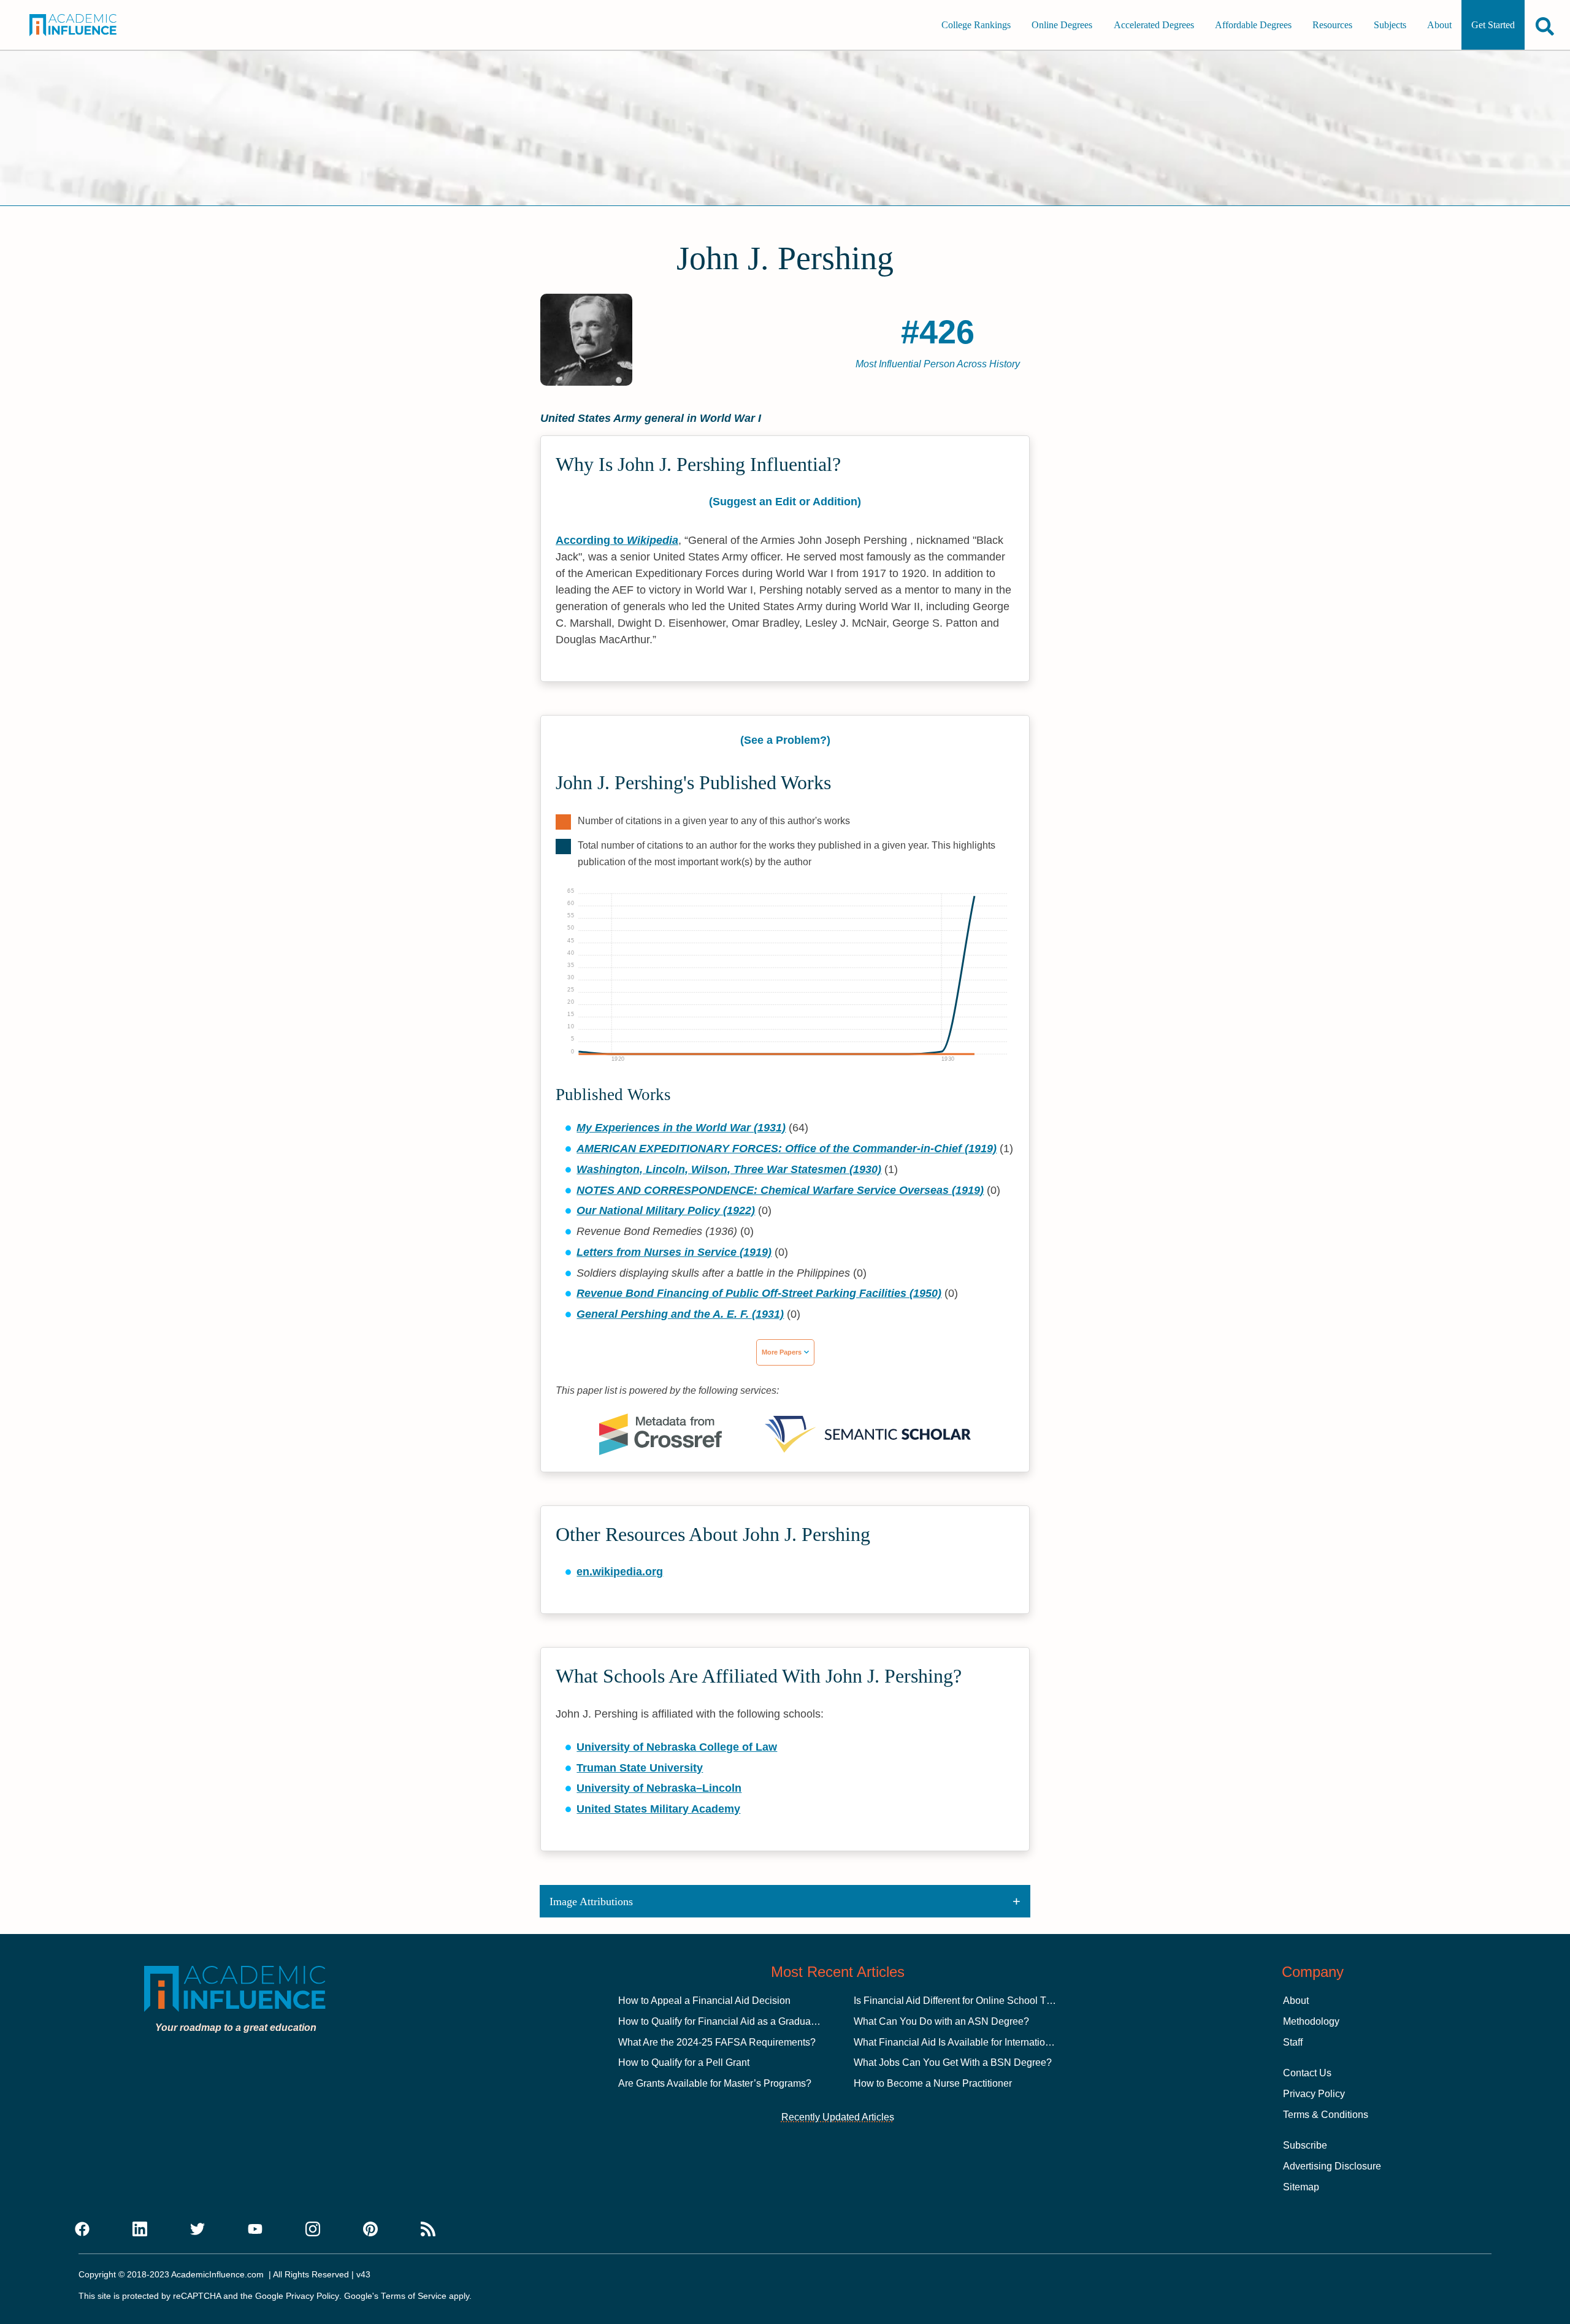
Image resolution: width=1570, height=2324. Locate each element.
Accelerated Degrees (1154, 25)
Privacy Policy (1314, 2094)
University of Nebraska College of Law (677, 1747)
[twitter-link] (197, 2230)
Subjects (1390, 25)
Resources (1332, 25)
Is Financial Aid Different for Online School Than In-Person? (983, 2001)
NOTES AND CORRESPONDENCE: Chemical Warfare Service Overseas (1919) (780, 1190)
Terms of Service (414, 2296)
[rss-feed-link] (428, 2230)
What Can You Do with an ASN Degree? (941, 2021)
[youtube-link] (255, 2230)
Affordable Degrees (1253, 25)
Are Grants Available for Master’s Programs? (715, 2083)
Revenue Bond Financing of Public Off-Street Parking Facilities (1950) (759, 1293)
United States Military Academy (658, 1809)
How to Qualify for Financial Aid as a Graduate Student (737, 2021)
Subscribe (1305, 2145)
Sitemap (1301, 2187)
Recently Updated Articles (838, 2117)
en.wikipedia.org (620, 1572)
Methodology (1311, 2021)
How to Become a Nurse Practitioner (933, 2083)
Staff (1293, 2042)
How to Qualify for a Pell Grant (684, 2062)
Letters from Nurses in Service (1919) (674, 1252)
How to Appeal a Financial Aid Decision (704, 2001)
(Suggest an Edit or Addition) (785, 502)
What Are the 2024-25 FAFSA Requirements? (717, 2042)
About (1439, 25)
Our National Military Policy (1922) (666, 1210)
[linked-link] (140, 2230)
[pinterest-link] (370, 2230)
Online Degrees (1062, 25)
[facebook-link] (82, 2230)
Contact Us (1307, 2073)
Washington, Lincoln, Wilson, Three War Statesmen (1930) (729, 1169)
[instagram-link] (313, 2230)
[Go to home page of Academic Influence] (87, 25)
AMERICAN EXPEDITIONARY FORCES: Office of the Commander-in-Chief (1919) (787, 1149)
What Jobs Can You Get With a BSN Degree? (953, 2062)
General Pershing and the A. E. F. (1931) (680, 1314)
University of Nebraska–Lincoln (659, 1788)
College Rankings (976, 25)
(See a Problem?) (785, 740)
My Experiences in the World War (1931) (681, 1128)
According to (617, 540)
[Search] (1545, 26)
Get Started (1493, 25)
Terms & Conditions (1326, 2115)
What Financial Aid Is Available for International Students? (979, 2042)
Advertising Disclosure (1332, 2166)
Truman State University (640, 1768)
